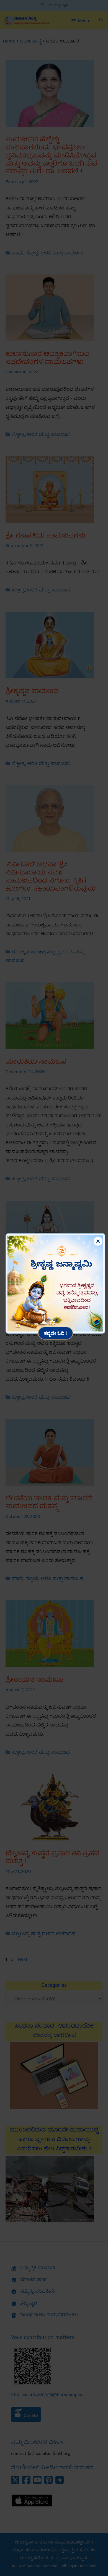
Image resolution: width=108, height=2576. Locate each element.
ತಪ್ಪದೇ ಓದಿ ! (56, 1333)
